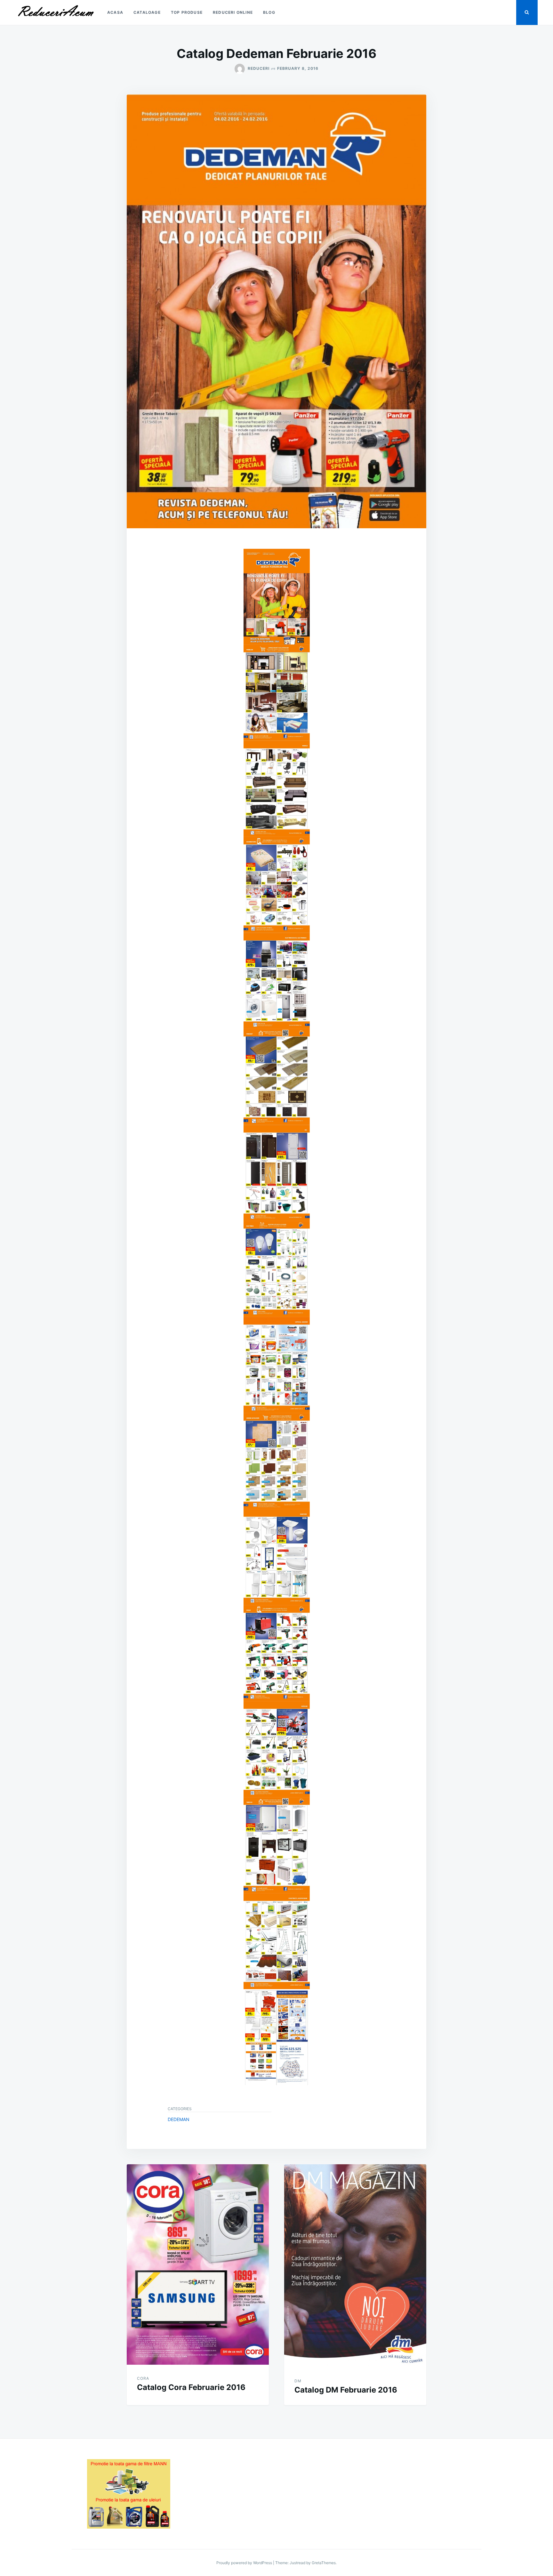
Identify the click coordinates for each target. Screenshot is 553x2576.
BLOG (269, 12)
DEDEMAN (179, 2119)
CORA (143, 2378)
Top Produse (187, 12)
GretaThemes (324, 2563)
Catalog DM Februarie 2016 (346, 2390)
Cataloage (147, 12)
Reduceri (259, 68)
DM (298, 2381)
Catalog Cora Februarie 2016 (191, 2387)
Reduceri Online (233, 12)
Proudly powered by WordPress (245, 2563)
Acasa (115, 12)
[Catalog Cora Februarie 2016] (198, 2265)
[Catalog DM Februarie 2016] (355, 2266)
